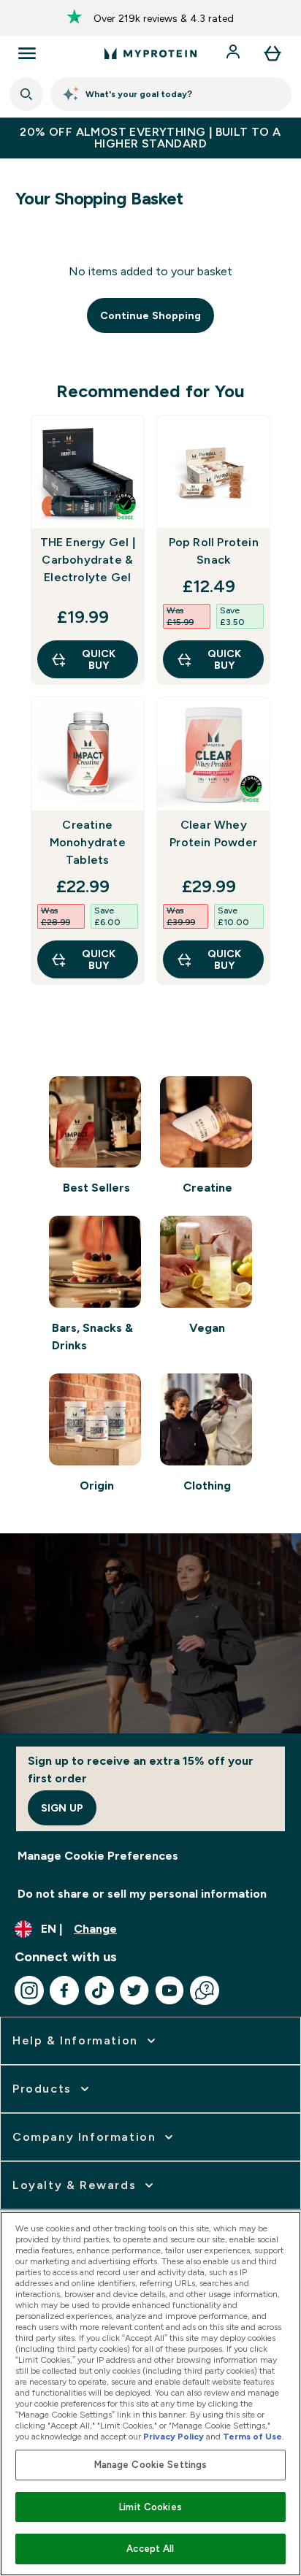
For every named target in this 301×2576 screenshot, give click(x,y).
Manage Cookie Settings (151, 2465)
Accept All (150, 2549)
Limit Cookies (150, 2507)
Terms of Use (252, 2437)
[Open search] (26, 94)
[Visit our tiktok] (99, 1990)
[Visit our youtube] (169, 1990)
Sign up (62, 1808)
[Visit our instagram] (29, 1990)
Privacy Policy (174, 2437)
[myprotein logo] (150, 53)
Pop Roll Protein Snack (214, 551)
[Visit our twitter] (134, 1990)
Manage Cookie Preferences (98, 1856)
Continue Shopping (150, 315)
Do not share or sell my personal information (142, 1894)
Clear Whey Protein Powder (213, 833)
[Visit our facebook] (64, 1990)
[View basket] (273, 53)
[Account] (235, 53)
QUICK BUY (99, 659)
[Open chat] (205, 1990)
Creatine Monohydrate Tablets (88, 842)
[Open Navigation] (27, 53)
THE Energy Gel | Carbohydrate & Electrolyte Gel (88, 560)
